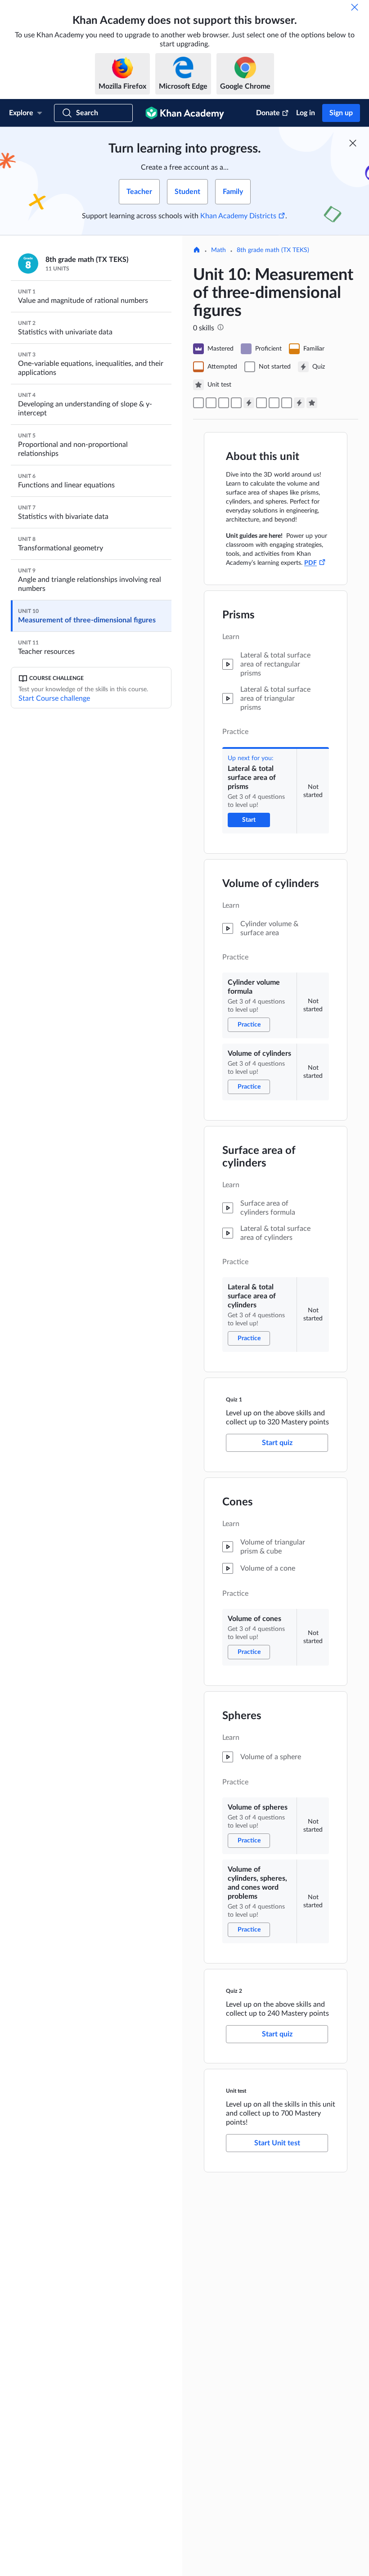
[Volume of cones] (261, 403)
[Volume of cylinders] (224, 403)
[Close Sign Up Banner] (353, 143)
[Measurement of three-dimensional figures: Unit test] (312, 403)
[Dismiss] (355, 7)
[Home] (197, 251)
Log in (306, 113)
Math (218, 250)
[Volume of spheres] (274, 403)
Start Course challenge (54, 698)
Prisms (238, 615)
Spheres (242, 1716)
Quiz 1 (234, 1400)
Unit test (236, 2091)
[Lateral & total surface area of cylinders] (236, 403)
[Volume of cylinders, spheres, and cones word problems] (287, 403)
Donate (268, 113)
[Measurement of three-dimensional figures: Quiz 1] (249, 403)
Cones (238, 1502)
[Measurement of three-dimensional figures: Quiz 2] (299, 403)
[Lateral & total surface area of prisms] (198, 403)
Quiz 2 (234, 1991)
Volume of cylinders (271, 884)
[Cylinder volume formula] (211, 403)
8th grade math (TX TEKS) (273, 250)
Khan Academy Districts (238, 216)
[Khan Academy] (185, 113)
